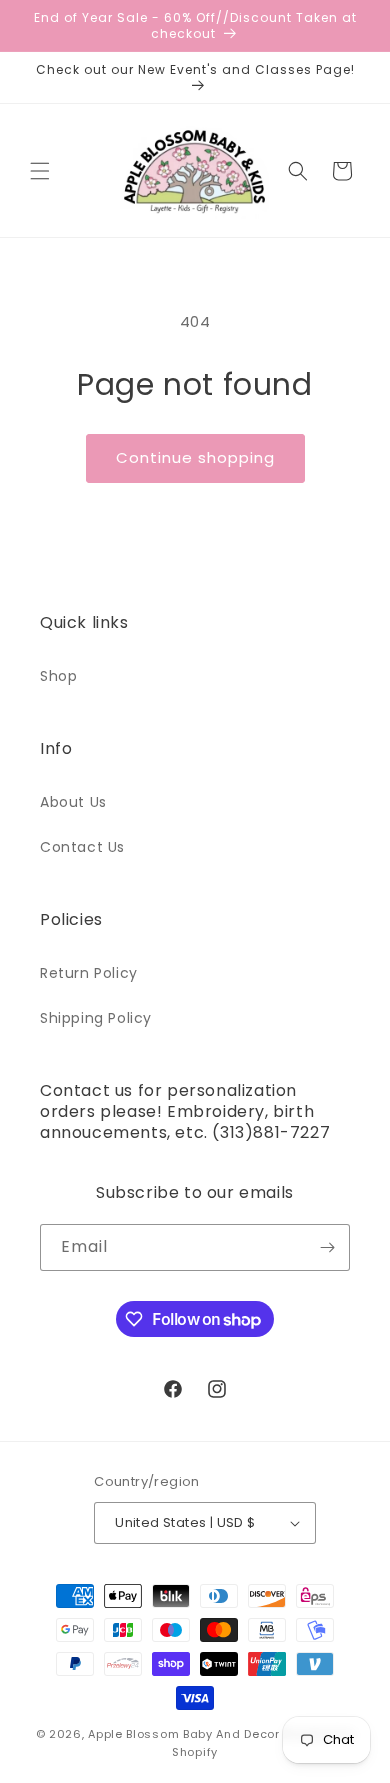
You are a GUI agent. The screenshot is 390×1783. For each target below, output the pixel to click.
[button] (40, 171)
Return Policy (89, 973)
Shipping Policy (96, 1018)
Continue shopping (195, 457)
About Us (73, 802)
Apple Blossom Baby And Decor (184, 1734)
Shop (58, 676)
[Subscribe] (327, 1247)
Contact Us (82, 847)
